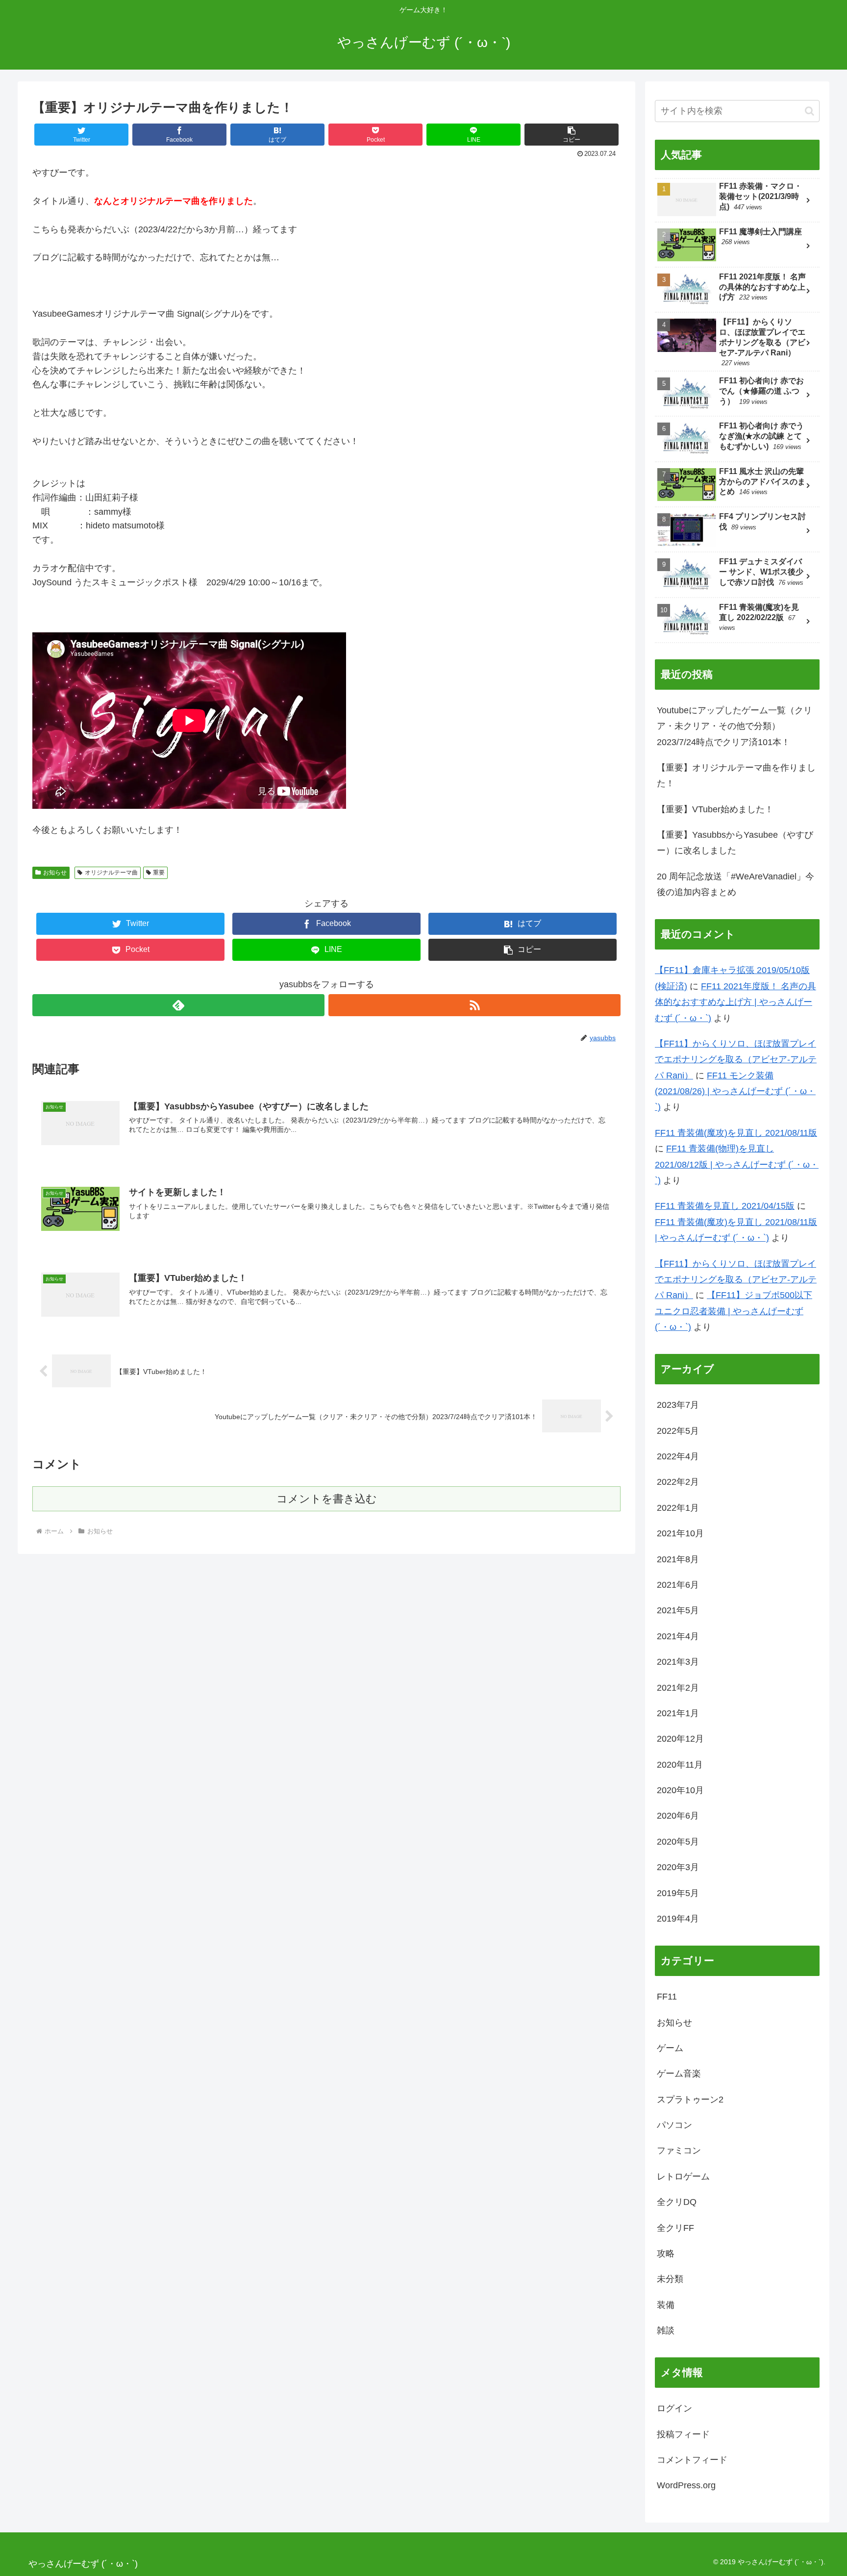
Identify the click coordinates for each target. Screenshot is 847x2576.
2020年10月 (680, 1790)
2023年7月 (678, 1405)
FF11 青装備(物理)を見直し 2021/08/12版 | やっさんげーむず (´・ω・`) (737, 1164)
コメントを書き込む (327, 1499)
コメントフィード (692, 2460)
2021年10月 (680, 1533)
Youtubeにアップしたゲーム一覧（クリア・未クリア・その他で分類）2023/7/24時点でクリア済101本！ (735, 726)
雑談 (666, 2330)
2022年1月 (678, 1508)
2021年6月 (678, 1585)
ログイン (674, 2408)
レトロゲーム (683, 2176)
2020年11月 (680, 1765)
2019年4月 (678, 1919)
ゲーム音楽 (679, 2074)
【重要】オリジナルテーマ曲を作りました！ (736, 775)
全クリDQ (677, 2202)
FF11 (667, 1997)
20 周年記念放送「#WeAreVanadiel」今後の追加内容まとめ (735, 884)
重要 (159, 873)
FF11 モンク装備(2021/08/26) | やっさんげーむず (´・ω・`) (735, 1091)
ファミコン (679, 2151)
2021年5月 (678, 1610)
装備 (666, 2305)
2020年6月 (678, 1816)
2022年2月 (678, 1482)
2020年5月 (678, 1842)
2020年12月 (680, 1739)
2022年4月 (678, 1456)
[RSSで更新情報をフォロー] (474, 1005)
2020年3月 (678, 1867)
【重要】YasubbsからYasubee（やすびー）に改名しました (735, 843)
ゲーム (670, 2048)
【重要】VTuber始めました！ (715, 809)
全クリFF (675, 2228)
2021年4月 (678, 1636)
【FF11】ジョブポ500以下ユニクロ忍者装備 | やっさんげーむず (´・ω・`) (734, 1311)
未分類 (670, 2279)
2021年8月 (678, 1559)
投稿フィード (683, 2434)
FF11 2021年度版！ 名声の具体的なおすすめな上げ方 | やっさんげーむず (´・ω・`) (735, 1002)
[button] (810, 111)
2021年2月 (678, 1688)
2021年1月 (678, 1713)
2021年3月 (678, 1662)
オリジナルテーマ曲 (111, 873)
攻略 (666, 2253)
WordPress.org (686, 2485)
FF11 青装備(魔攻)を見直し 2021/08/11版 (736, 1133)
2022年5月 (678, 1431)
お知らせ (55, 873)
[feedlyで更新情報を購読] (178, 1005)
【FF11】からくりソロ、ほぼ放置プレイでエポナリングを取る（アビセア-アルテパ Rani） (736, 1060)
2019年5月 (678, 1893)
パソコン (674, 2125)
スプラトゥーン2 (690, 2100)
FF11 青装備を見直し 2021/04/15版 (725, 1206)
